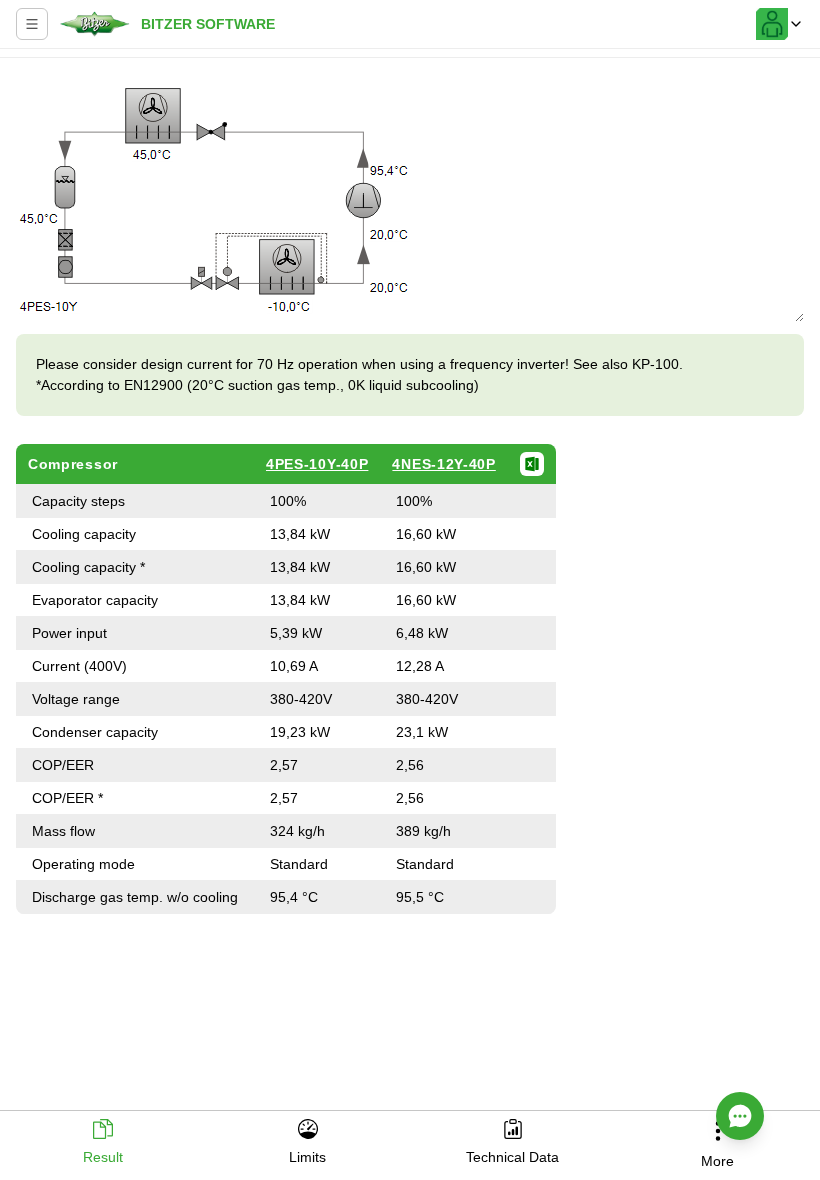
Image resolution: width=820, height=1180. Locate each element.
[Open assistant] (740, 1116)
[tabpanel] (410, 578)
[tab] (102, 1143)
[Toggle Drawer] (32, 24)
